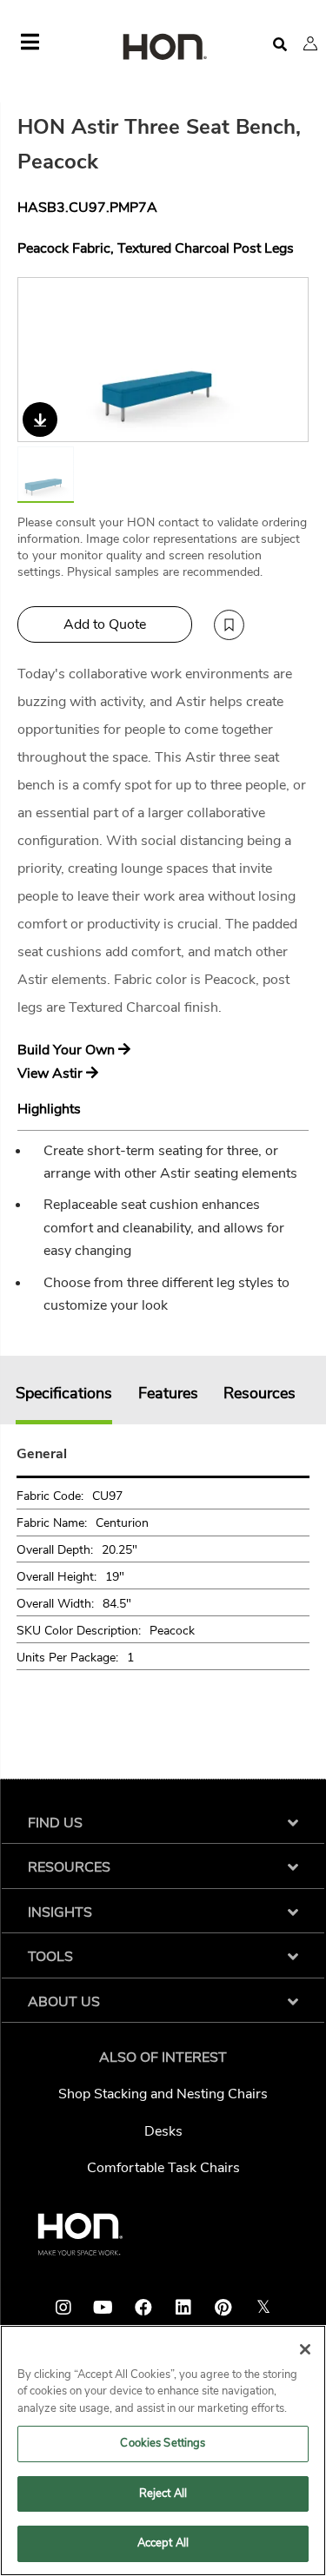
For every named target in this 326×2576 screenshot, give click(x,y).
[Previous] (42, 360)
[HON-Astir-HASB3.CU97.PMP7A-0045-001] (164, 360)
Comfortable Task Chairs (163, 2168)
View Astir (52, 1073)
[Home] (163, 48)
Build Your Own (68, 1050)
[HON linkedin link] (183, 2308)
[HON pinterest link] (223, 2308)
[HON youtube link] (103, 2308)
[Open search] (280, 45)
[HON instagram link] (63, 2308)
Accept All (163, 2543)
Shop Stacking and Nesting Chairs (163, 2094)
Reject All (163, 2493)
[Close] (305, 2349)
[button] (310, 43)
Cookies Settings (163, 2443)
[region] (163, 2451)
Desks (163, 2131)
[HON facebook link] (143, 2308)
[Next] (284, 360)
